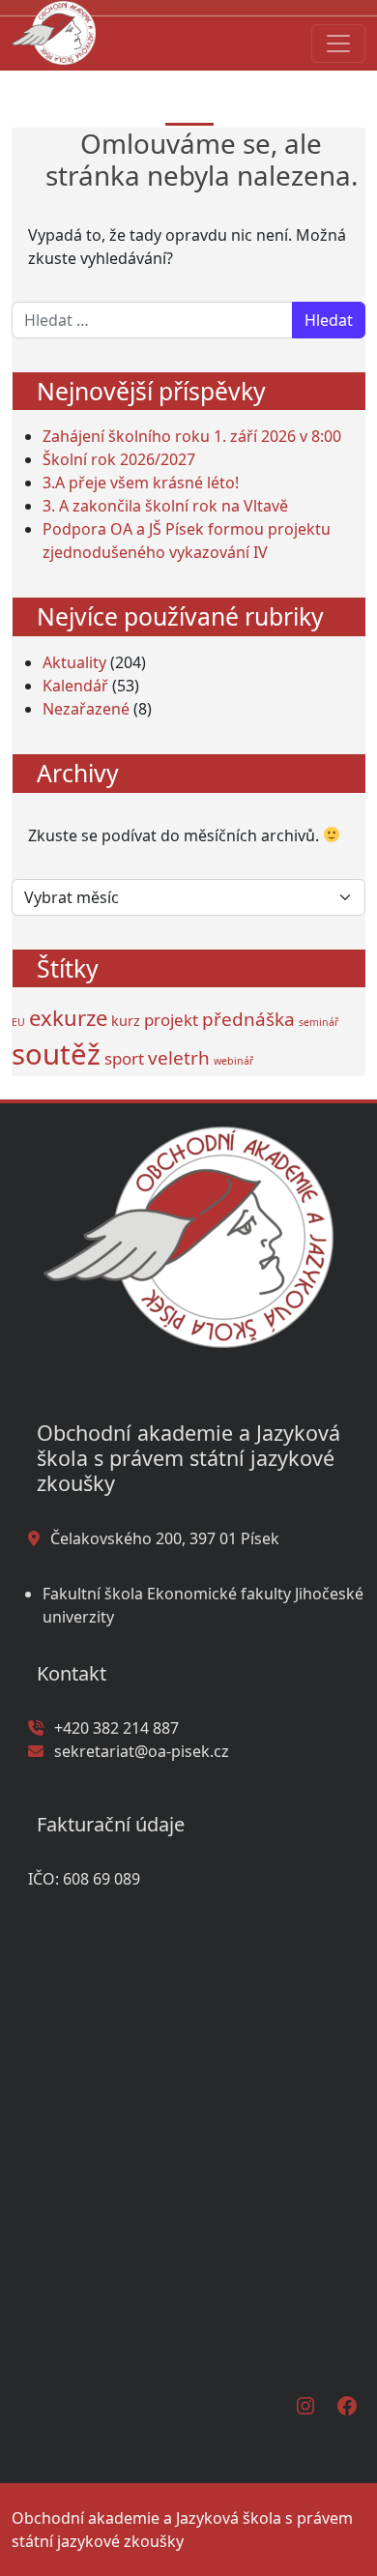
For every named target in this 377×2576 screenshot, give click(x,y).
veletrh (179, 1058)
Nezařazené (86, 709)
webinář (233, 1061)
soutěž (56, 1054)
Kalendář (75, 686)
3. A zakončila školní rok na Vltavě (165, 506)
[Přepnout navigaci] (338, 44)
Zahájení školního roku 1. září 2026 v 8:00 (192, 436)
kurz (126, 1021)
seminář (319, 1022)
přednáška (248, 1019)
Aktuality (74, 662)
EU (18, 1022)
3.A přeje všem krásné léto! (141, 483)
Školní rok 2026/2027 (119, 459)
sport (124, 1058)
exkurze (68, 1017)
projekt (171, 1020)
